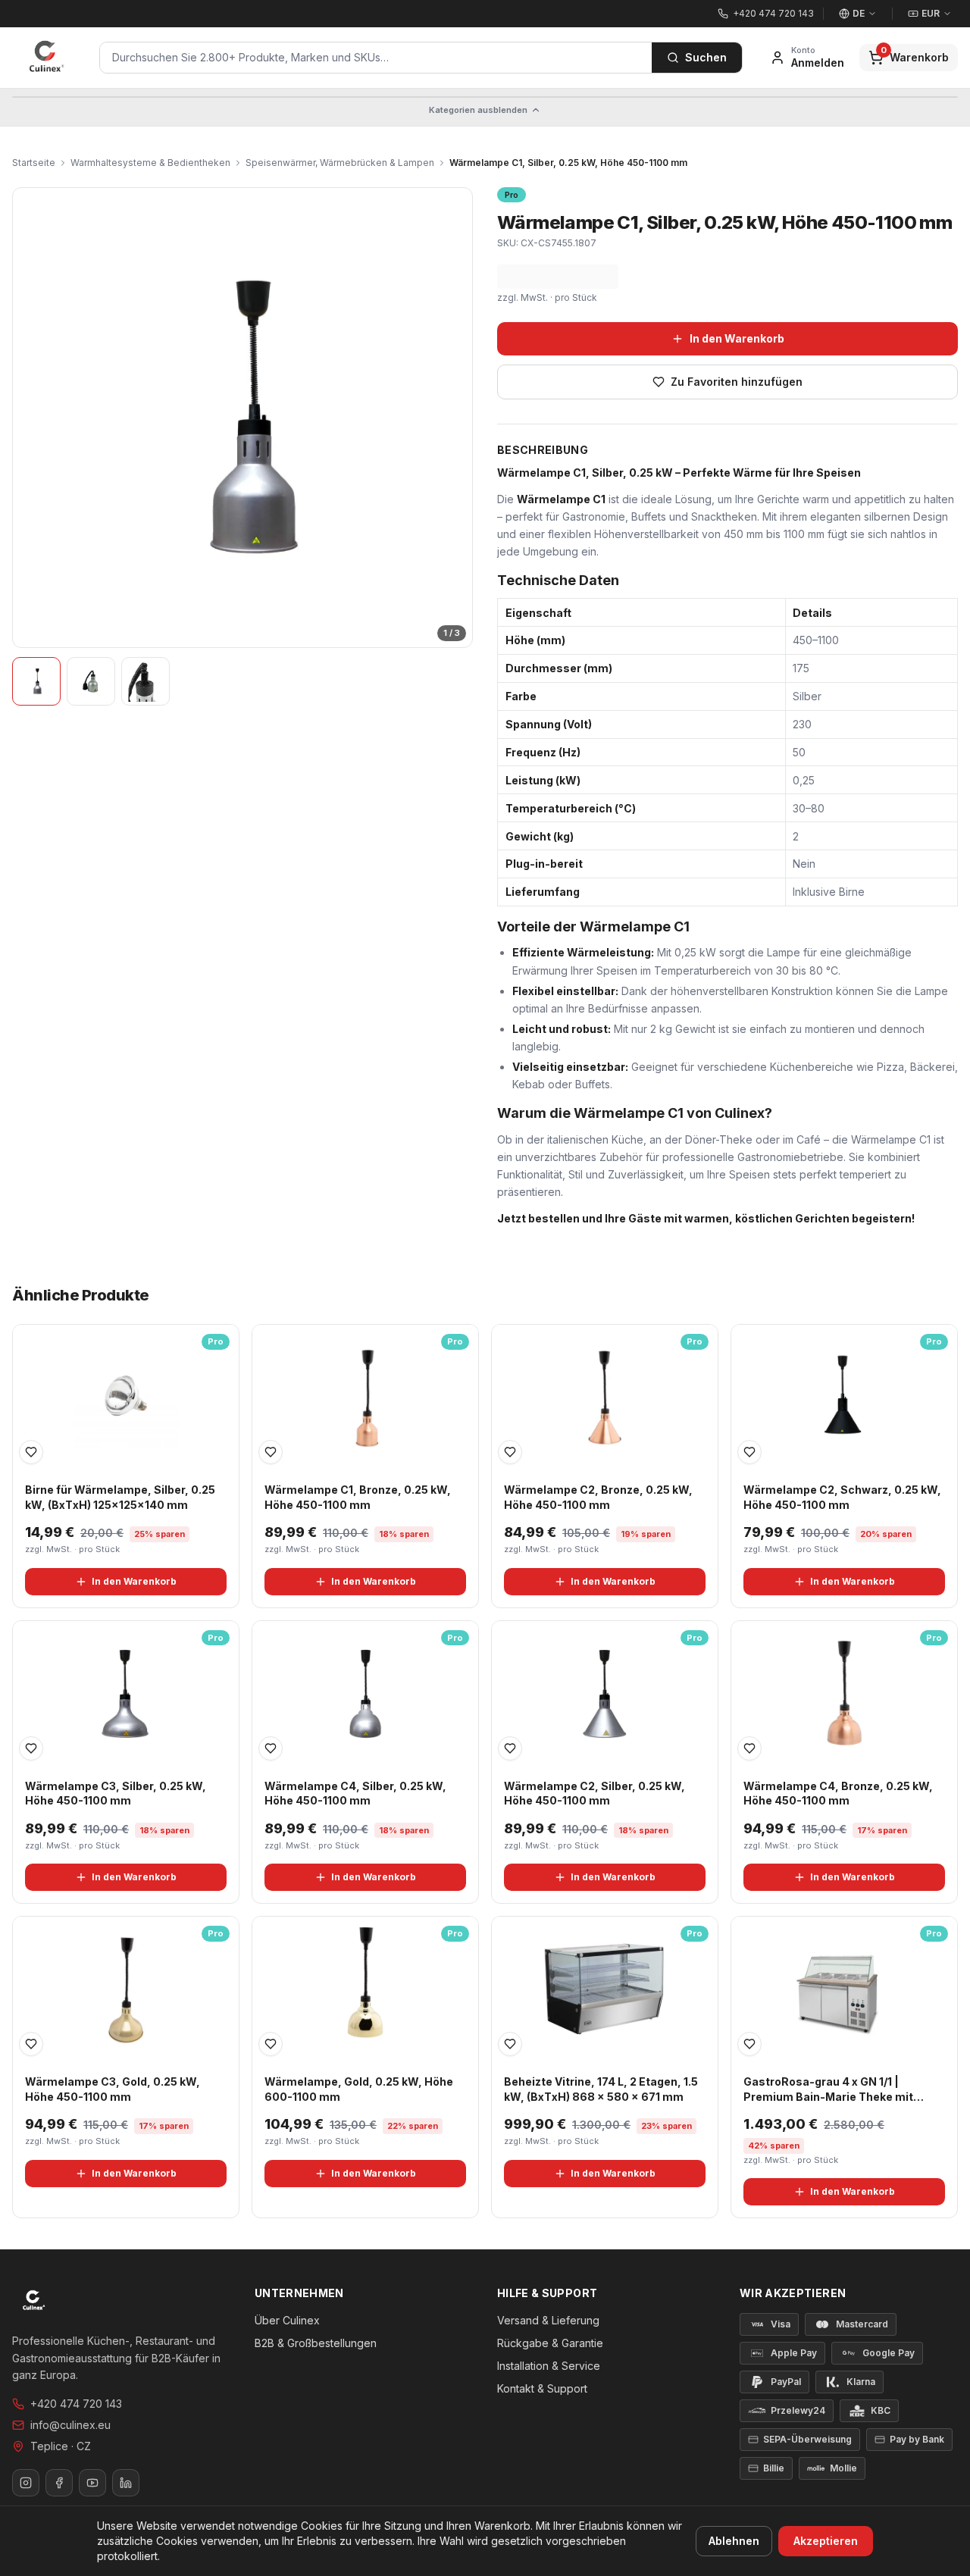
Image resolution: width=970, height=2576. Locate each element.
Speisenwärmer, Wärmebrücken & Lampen (340, 163)
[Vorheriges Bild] (33, 418)
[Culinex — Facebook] (59, 2483)
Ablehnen (734, 2541)
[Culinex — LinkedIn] (126, 2483)
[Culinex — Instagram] (26, 2483)
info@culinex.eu (70, 2425)
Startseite (34, 163)
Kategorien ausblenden (478, 110)
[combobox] (376, 58)
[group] (242, 418)
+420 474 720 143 (76, 2404)
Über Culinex (287, 2320)
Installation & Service (549, 2366)
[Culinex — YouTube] (92, 2483)
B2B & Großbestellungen (316, 2343)
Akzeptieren (826, 2541)
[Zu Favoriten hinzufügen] (31, 1452)
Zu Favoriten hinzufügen (737, 382)
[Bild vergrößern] (242, 418)
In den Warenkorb (737, 338)
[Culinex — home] (47, 58)
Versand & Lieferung (548, 2320)
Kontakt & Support (542, 2388)
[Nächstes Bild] (452, 418)
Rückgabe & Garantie (550, 2343)
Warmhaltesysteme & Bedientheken (150, 163)
